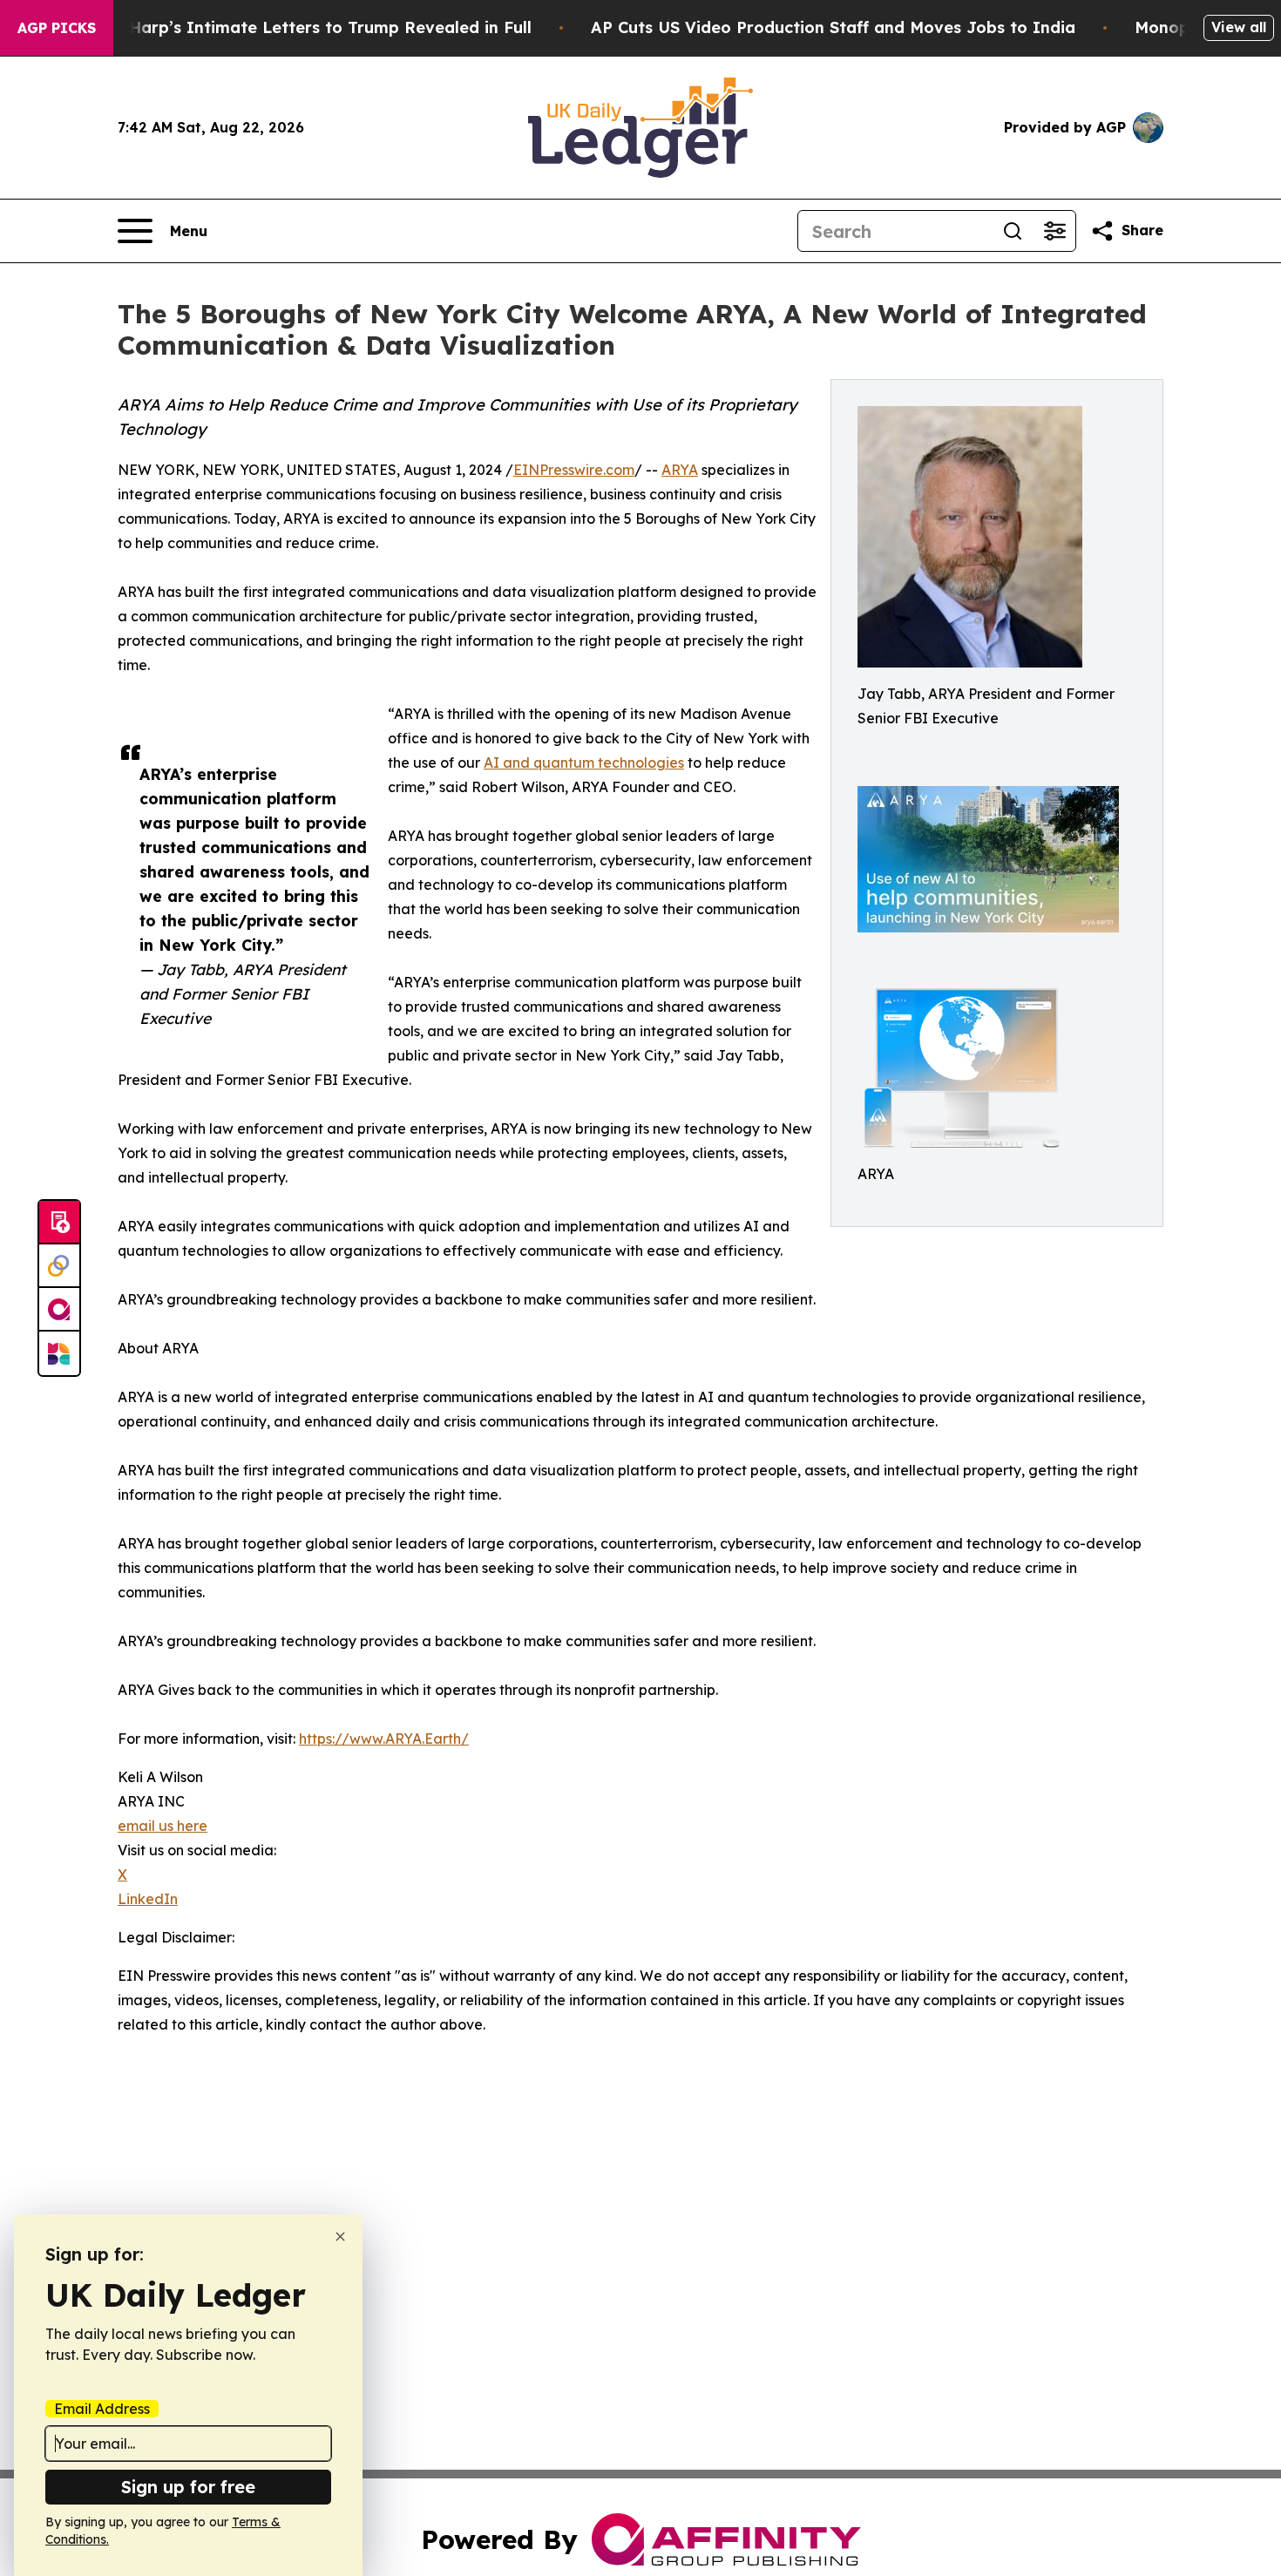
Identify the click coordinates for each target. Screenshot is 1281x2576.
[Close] (340, 2237)
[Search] (1013, 231)
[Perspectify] (59, 1266)
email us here (163, 1826)
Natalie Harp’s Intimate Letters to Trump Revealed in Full (298, 27)
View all (1239, 27)
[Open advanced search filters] (1054, 231)
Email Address (102, 2409)
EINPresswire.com (574, 470)
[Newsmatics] (59, 1353)
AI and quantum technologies (584, 763)
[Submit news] (59, 1223)
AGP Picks (57, 28)
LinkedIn (148, 1899)
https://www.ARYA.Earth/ (384, 1739)
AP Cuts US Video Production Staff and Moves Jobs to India (833, 27)
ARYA (680, 470)
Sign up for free (188, 2487)
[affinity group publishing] (59, 1310)
